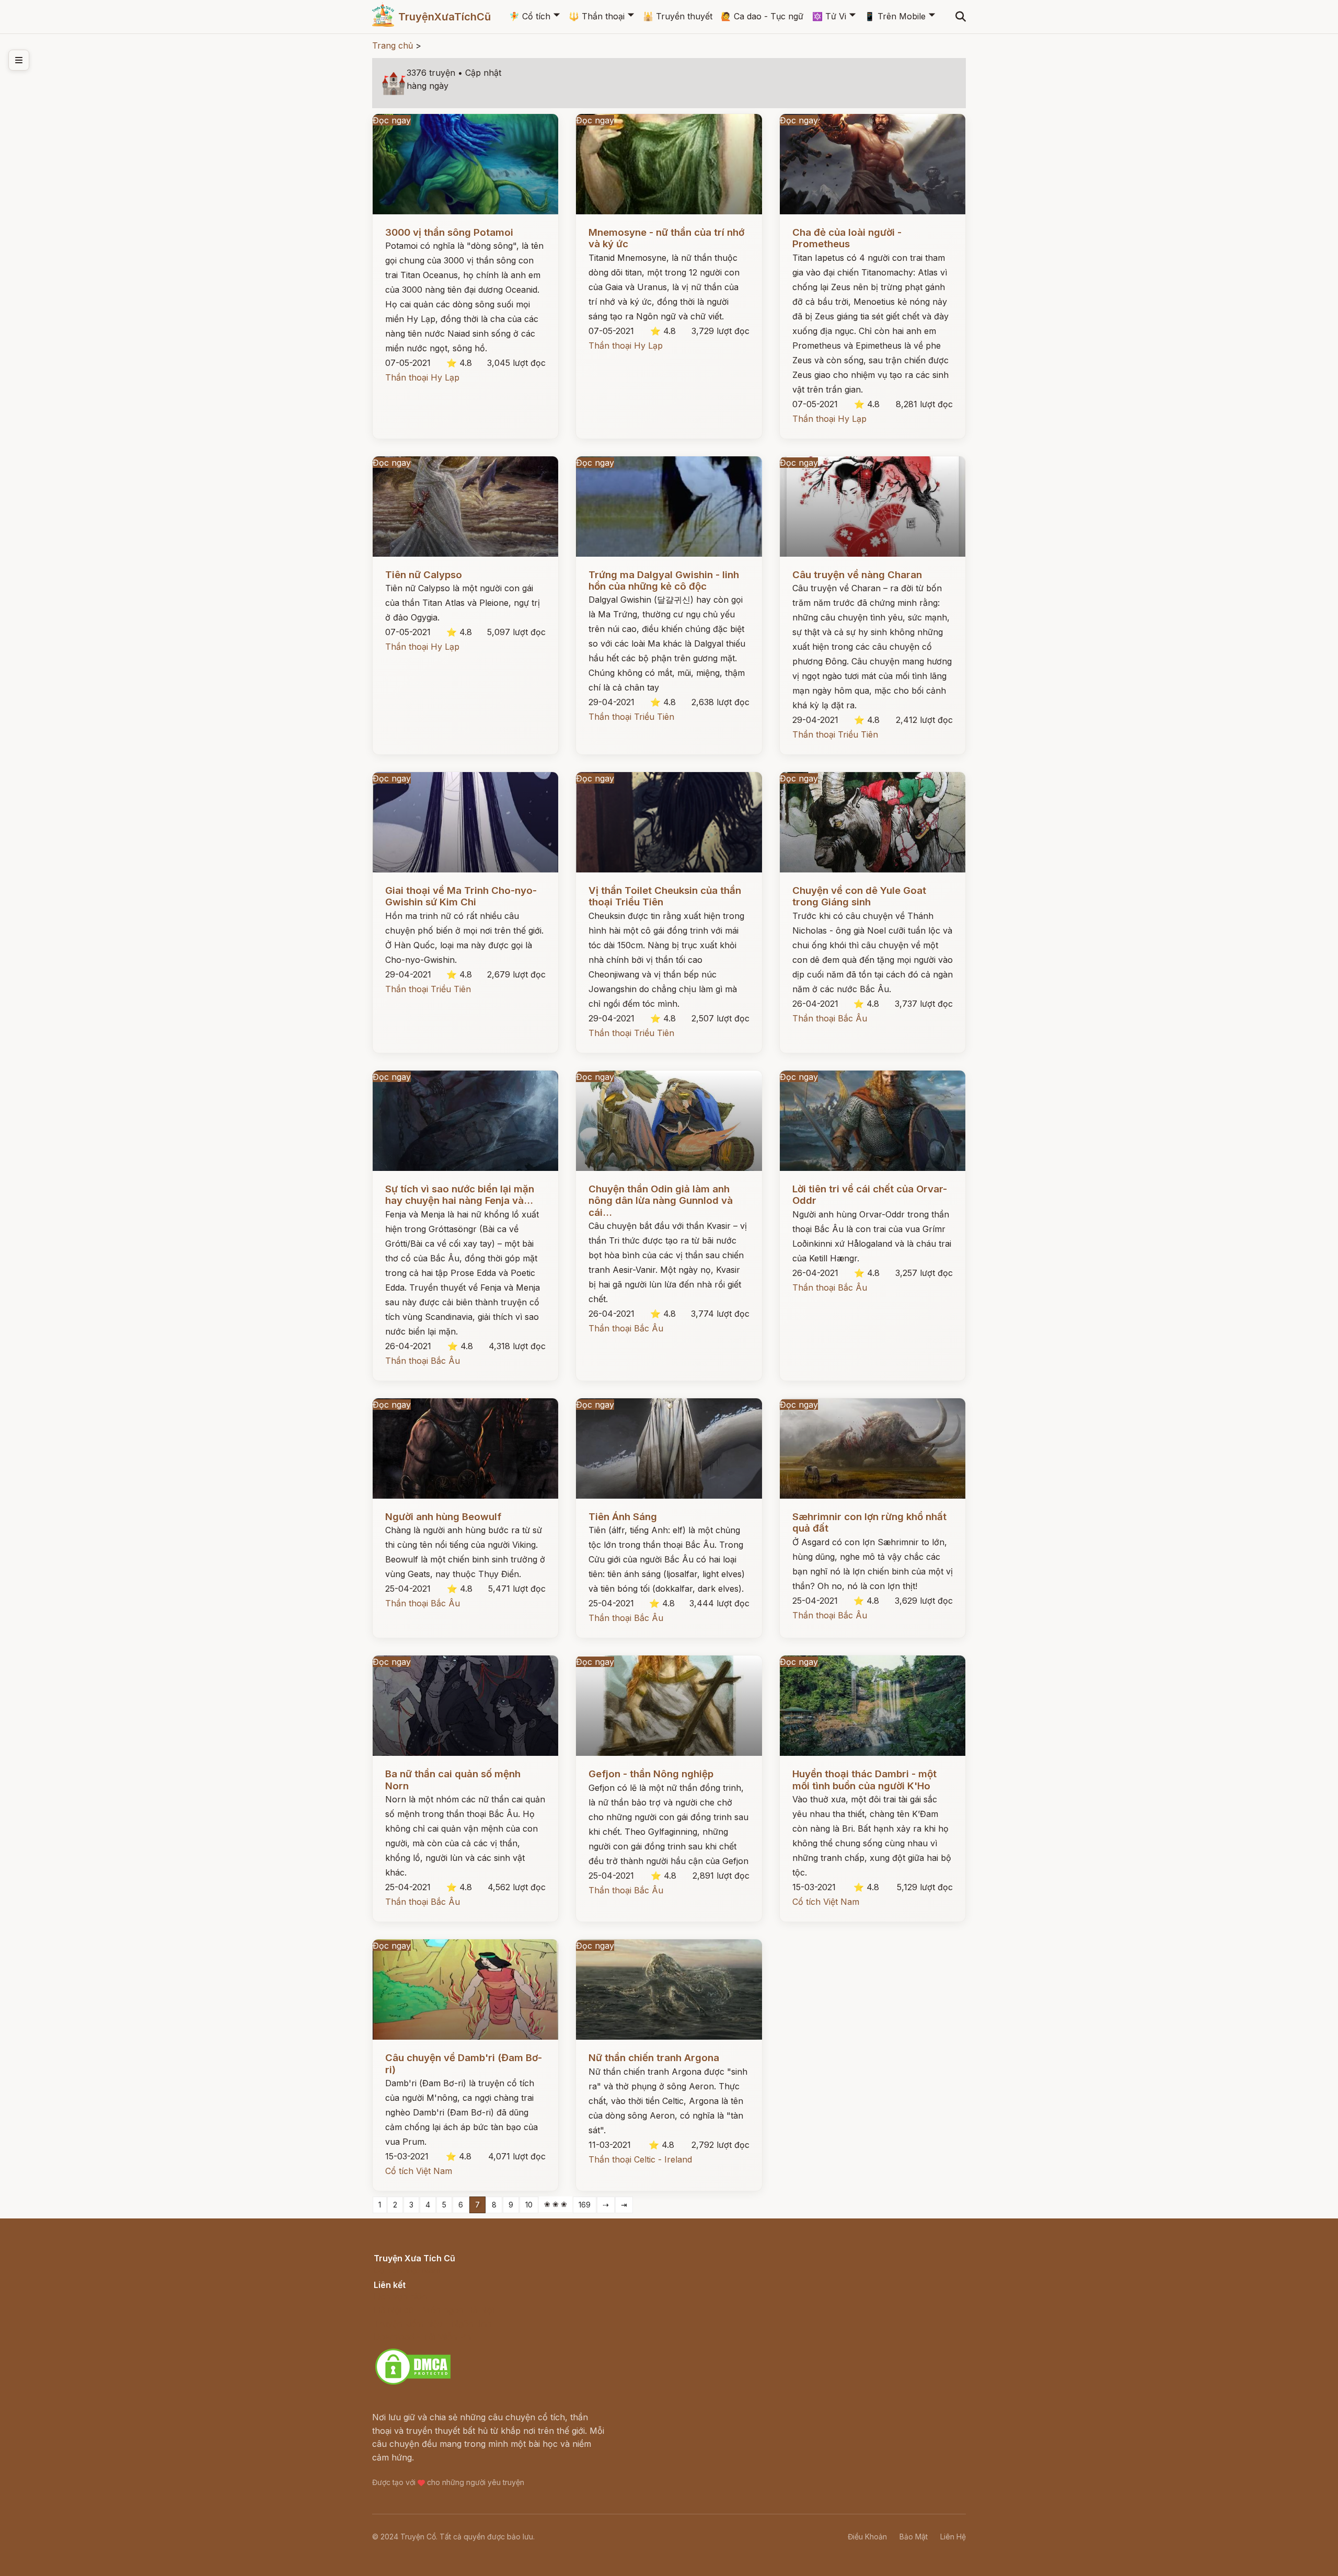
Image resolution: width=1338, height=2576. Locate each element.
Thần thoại (597, 16)
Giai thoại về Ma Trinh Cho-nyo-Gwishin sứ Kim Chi (461, 896)
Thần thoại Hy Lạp (422, 377)
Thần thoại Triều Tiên (631, 717)
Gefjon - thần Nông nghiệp (651, 1774)
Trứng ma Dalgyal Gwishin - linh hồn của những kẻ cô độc (664, 580)
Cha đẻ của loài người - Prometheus (847, 238)
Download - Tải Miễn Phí (423, 2337)
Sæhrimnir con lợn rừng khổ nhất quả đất (869, 1522)
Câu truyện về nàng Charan (857, 575)
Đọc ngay (392, 120)
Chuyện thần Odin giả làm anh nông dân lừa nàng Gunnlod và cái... (661, 1201)
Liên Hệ (953, 2537)
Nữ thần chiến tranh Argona (654, 2058)
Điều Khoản (867, 2537)
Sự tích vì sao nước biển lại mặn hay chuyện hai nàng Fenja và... (460, 1195)
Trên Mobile (895, 16)
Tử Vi (829, 16)
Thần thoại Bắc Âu (830, 1018)
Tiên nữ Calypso (424, 575)
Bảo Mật (914, 2537)
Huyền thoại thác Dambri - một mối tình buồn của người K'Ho (864, 1780)
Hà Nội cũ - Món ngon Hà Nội (434, 2310)
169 (585, 2205)
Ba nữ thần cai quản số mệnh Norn (453, 1780)
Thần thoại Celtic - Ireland (640, 2159)
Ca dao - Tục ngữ (762, 16)
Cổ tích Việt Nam (826, 1902)
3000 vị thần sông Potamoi (449, 232)
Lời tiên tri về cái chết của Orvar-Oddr (870, 1195)
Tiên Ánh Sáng (623, 1517)
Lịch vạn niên (400, 2296)
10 (529, 2205)
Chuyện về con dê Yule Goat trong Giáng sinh (859, 896)
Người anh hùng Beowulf (443, 1517)
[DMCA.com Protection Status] (413, 2383)
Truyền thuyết (678, 16)
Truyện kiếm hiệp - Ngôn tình (432, 2324)
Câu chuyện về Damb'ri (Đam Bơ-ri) (464, 2063)
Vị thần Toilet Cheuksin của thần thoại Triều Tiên (665, 896)
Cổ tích (530, 16)
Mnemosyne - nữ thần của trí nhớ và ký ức (666, 238)
